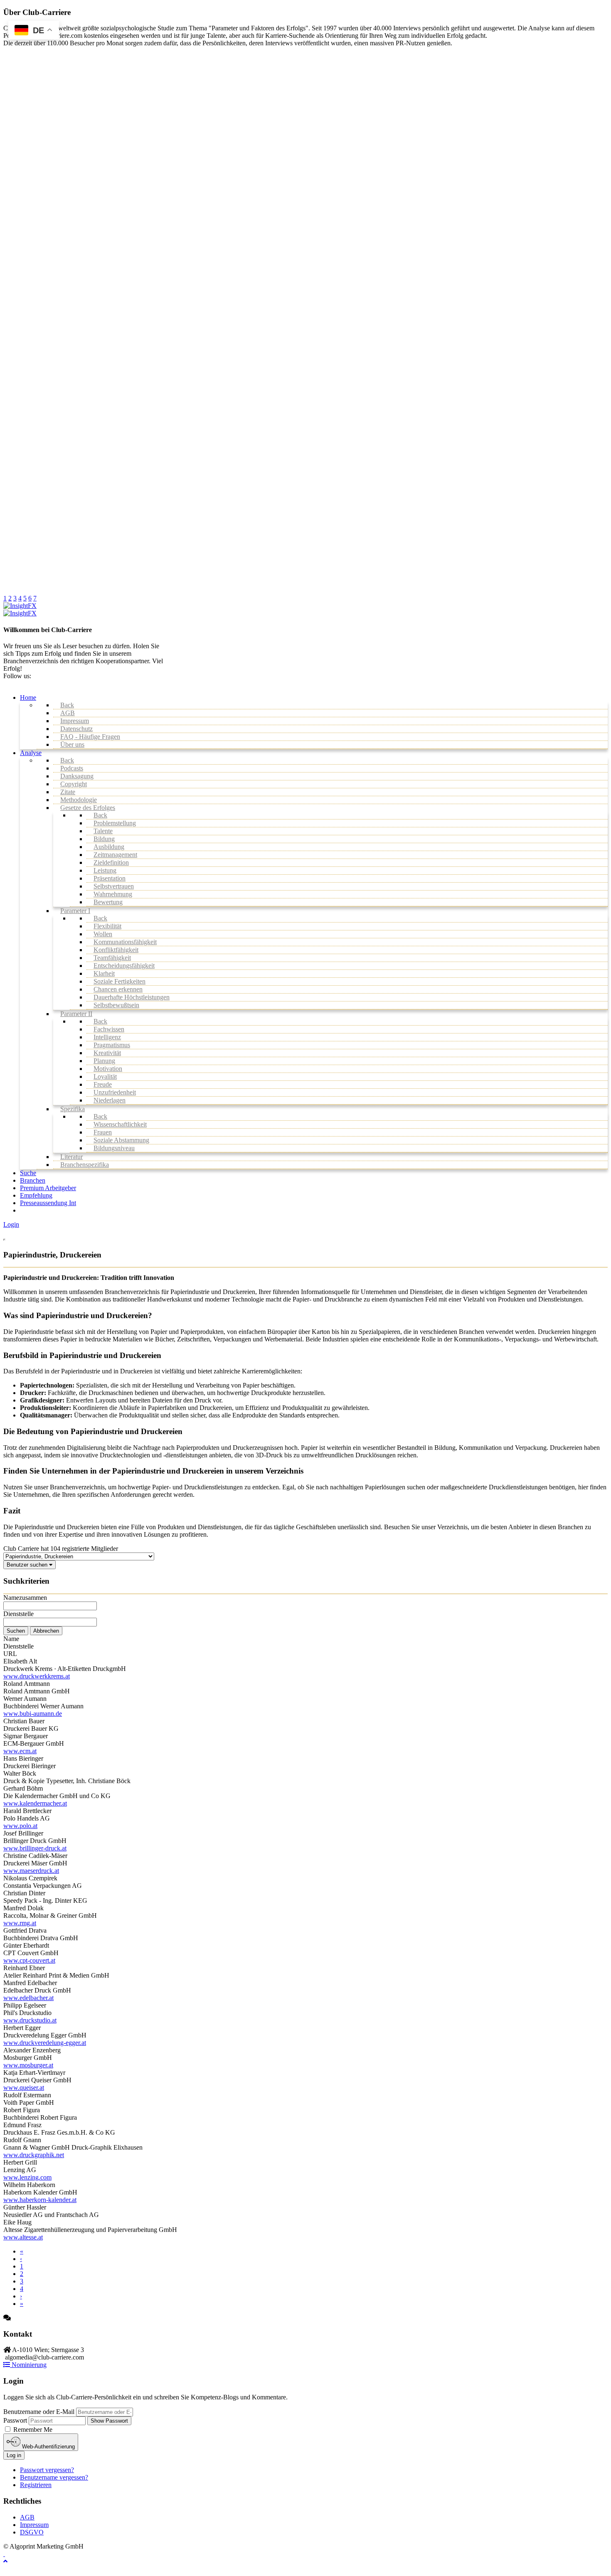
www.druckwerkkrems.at (37, 1676)
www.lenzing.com (27, 2177)
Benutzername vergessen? (54, 2477)
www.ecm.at (20, 1751)
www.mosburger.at (28, 2065)
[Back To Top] (5, 2561)
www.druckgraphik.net (34, 2155)
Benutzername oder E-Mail (39, 2412)
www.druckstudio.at (30, 2020)
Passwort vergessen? (47, 2470)
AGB (27, 2517)
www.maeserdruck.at (31, 1871)
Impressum (34, 2525)
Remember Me (32, 2430)
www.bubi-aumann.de (33, 1714)
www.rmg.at (20, 1923)
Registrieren (36, 2485)
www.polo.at (20, 1826)
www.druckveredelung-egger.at (45, 2043)
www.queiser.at (24, 2088)
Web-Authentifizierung (48, 2447)
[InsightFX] (20, 606)
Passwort (15, 2420)
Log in (14, 2455)
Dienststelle (18, 1614)
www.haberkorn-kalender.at (40, 2200)
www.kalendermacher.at (35, 1803)
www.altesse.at (23, 2237)
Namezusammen (25, 1598)
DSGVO (32, 2532)
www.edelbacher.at (28, 1998)
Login (11, 1224)
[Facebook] (4, 2554)
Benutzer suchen (28, 1565)
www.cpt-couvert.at (29, 1960)
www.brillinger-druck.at (35, 1848)
